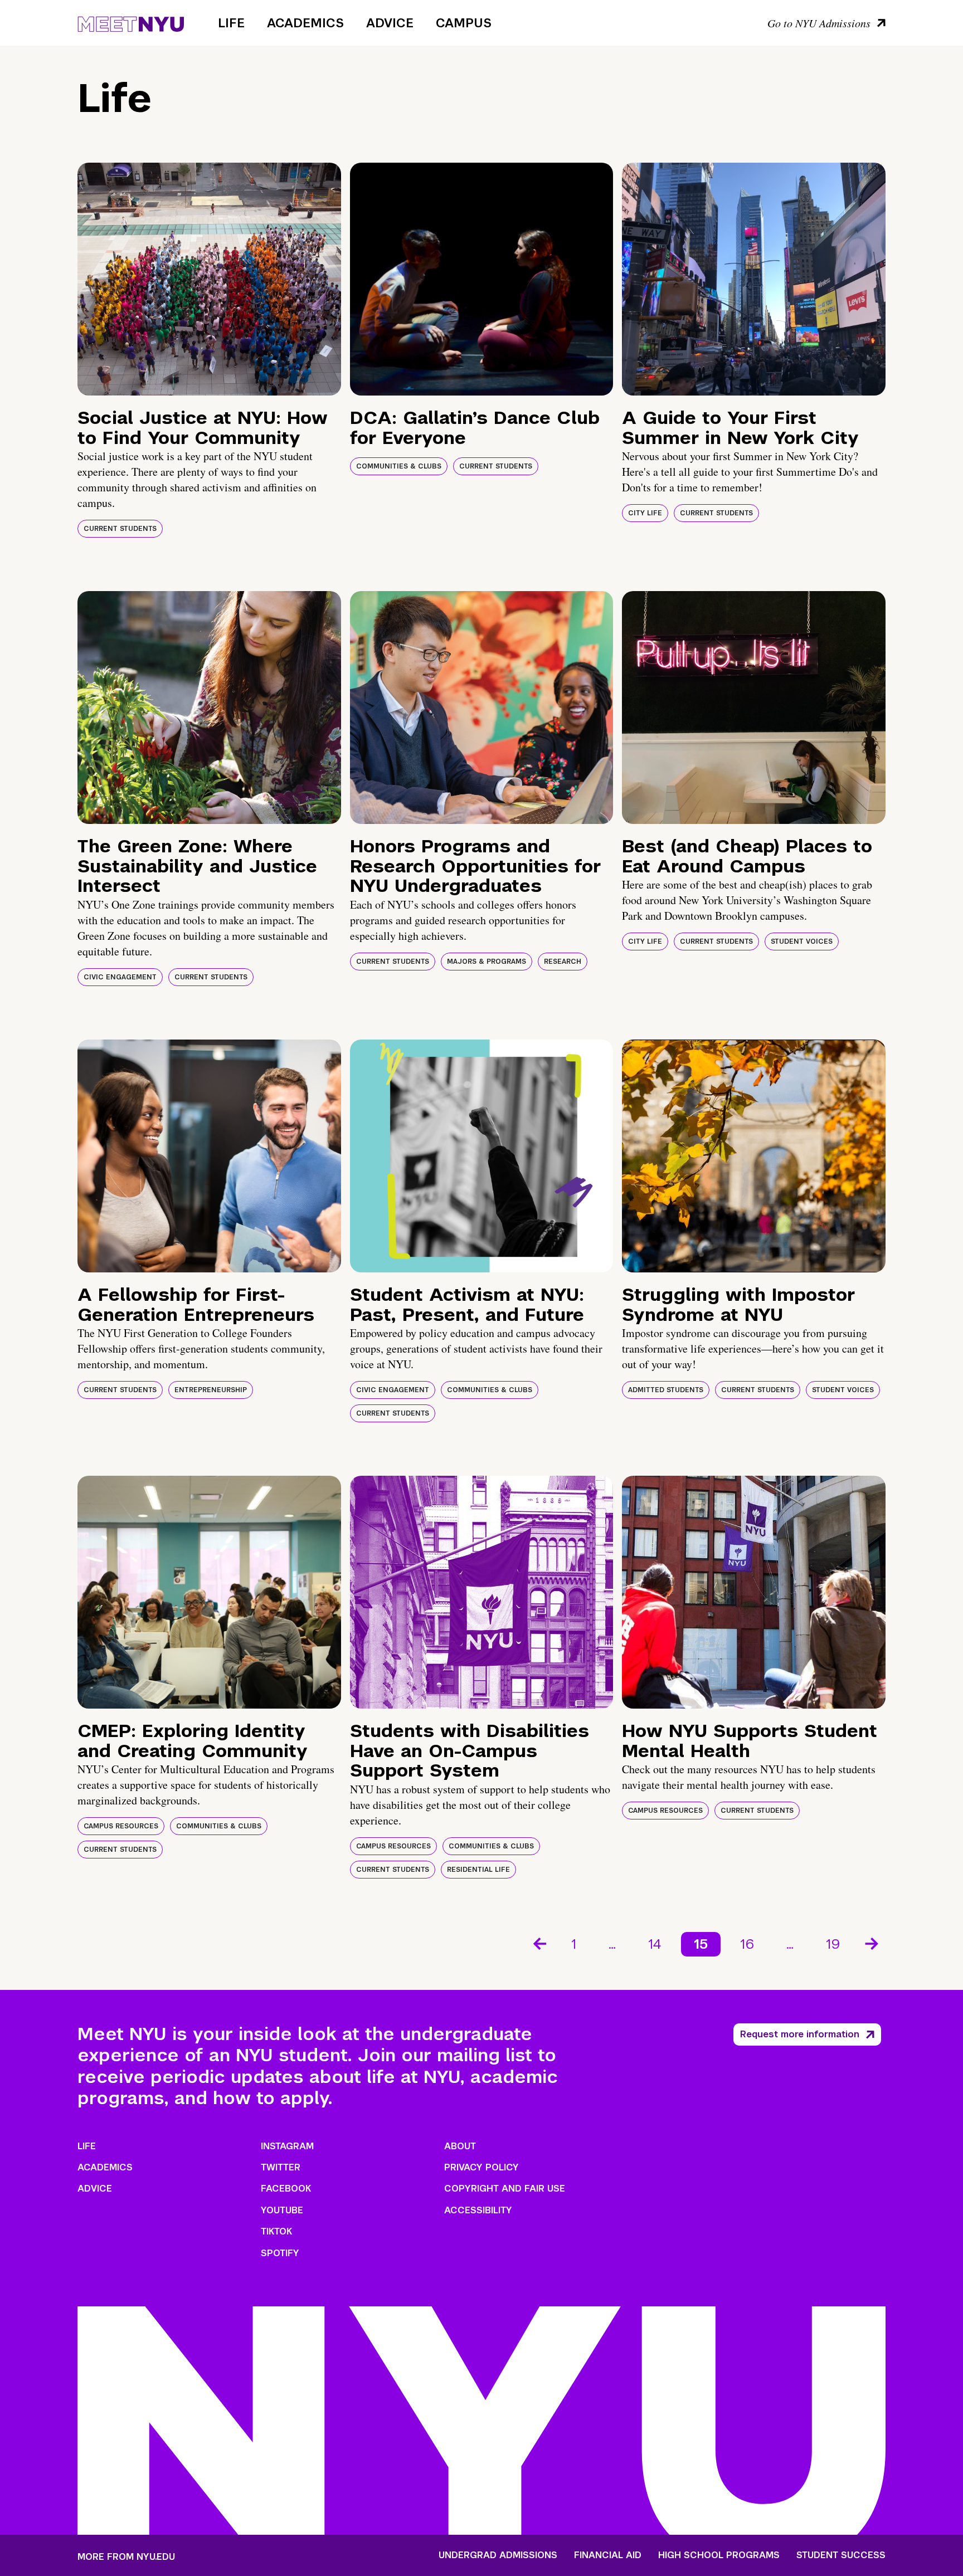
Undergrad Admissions (498, 2555)
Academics (305, 23)
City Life (645, 513)
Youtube (282, 2210)
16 (747, 1944)
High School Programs (719, 2555)
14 (655, 1944)
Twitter (281, 2167)
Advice (390, 23)
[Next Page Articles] (873, 1943)
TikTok (276, 2231)
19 (833, 1944)
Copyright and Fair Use (505, 2189)
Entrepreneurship (211, 1390)
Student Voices (802, 941)
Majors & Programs (487, 962)
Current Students (120, 529)
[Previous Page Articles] (539, 1943)
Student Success (841, 2555)
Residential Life (478, 1870)
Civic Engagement (120, 977)
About (460, 2146)
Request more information (800, 2034)
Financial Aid (608, 2555)
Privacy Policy (481, 2167)
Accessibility (478, 2210)
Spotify (280, 2253)
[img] (209, 279)
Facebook (286, 2189)
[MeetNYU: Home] (131, 22)
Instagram (287, 2146)
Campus (464, 23)
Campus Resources (121, 1826)
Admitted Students (666, 1390)
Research (563, 962)
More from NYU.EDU (126, 2557)
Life (231, 23)
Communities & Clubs (399, 466)
